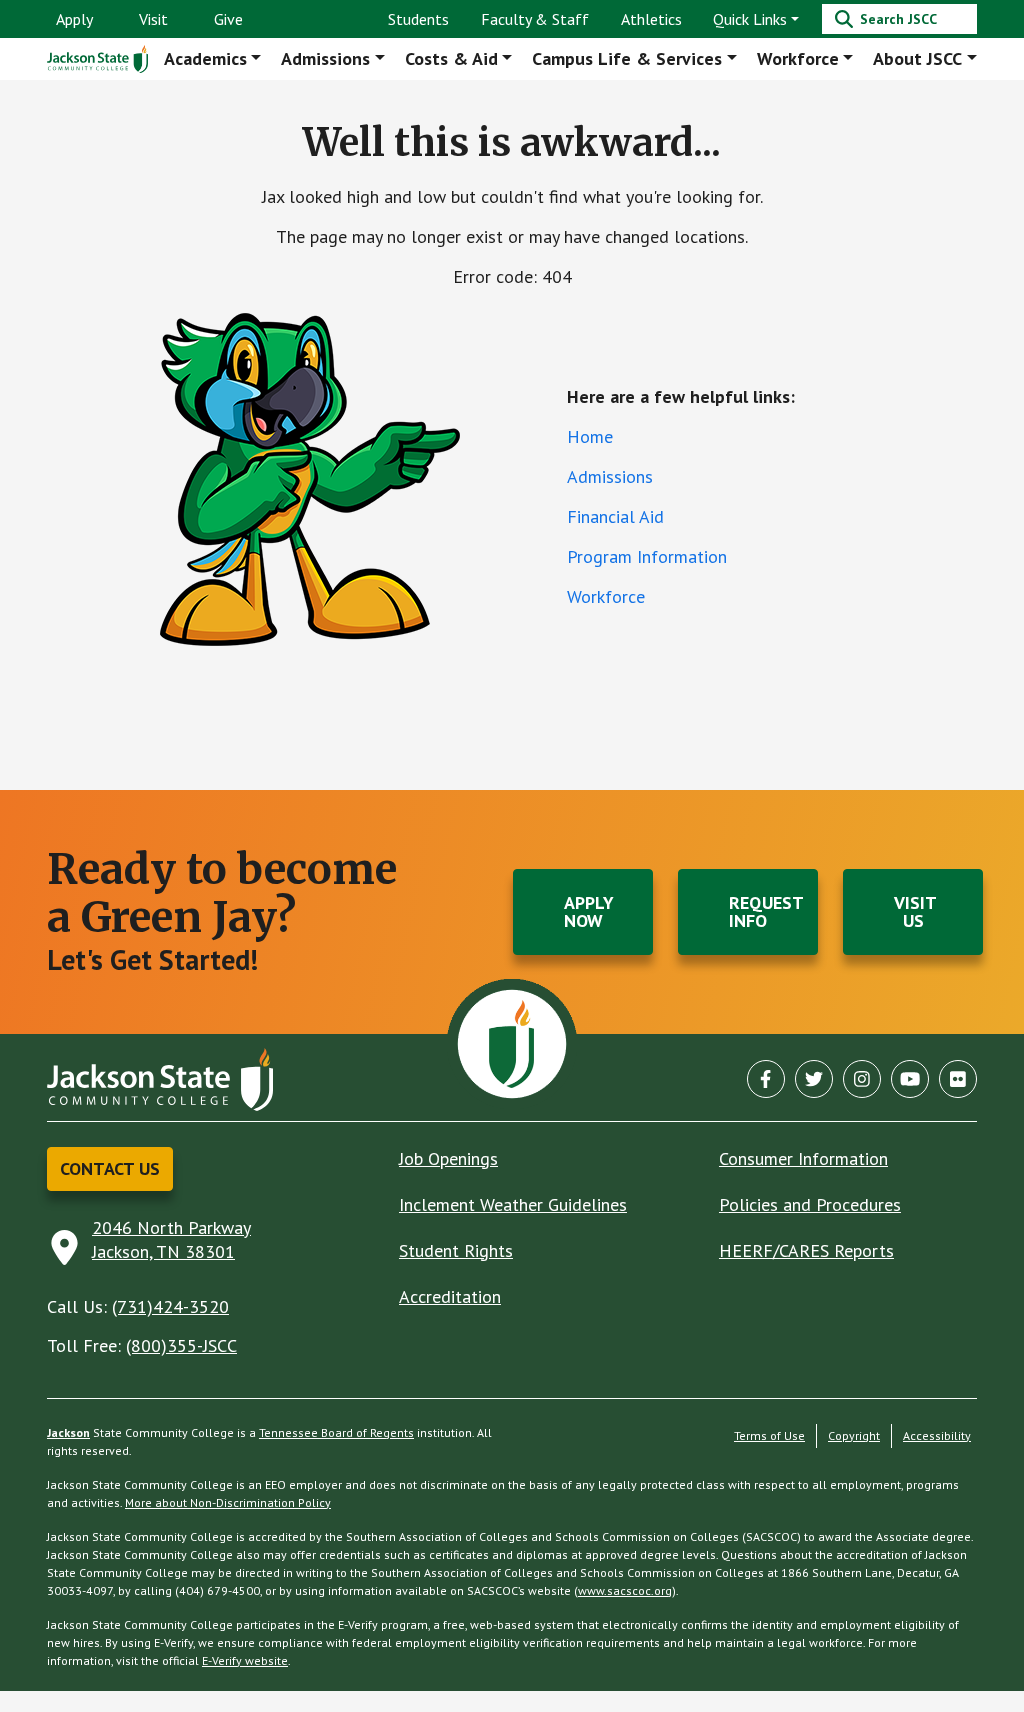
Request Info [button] (766, 911)
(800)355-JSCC (181, 1345)
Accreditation (450, 1296)
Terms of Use (769, 1435)
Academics (205, 58)
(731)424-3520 (170, 1306)
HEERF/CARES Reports (806, 1250)
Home (590, 436)
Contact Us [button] (110, 1168)
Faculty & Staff (535, 19)
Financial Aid (615, 516)
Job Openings (448, 1158)
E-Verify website (245, 1660)
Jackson (68, 1432)
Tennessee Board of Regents (336, 1432)
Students (418, 19)
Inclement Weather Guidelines (513, 1204)
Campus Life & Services (627, 58)
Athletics (651, 19)
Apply (74, 19)
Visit (153, 19)
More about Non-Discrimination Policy (228, 1502)
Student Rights (456, 1250)
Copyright (854, 1435)
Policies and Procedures (810, 1204)
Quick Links (750, 19)
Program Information (647, 556)
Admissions (325, 58)
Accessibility (937, 1435)
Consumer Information (803, 1158)
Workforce (798, 58)
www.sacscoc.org (625, 1590)
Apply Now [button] (589, 911)
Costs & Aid (451, 58)
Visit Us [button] (915, 911)
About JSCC (917, 58)
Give (228, 19)
